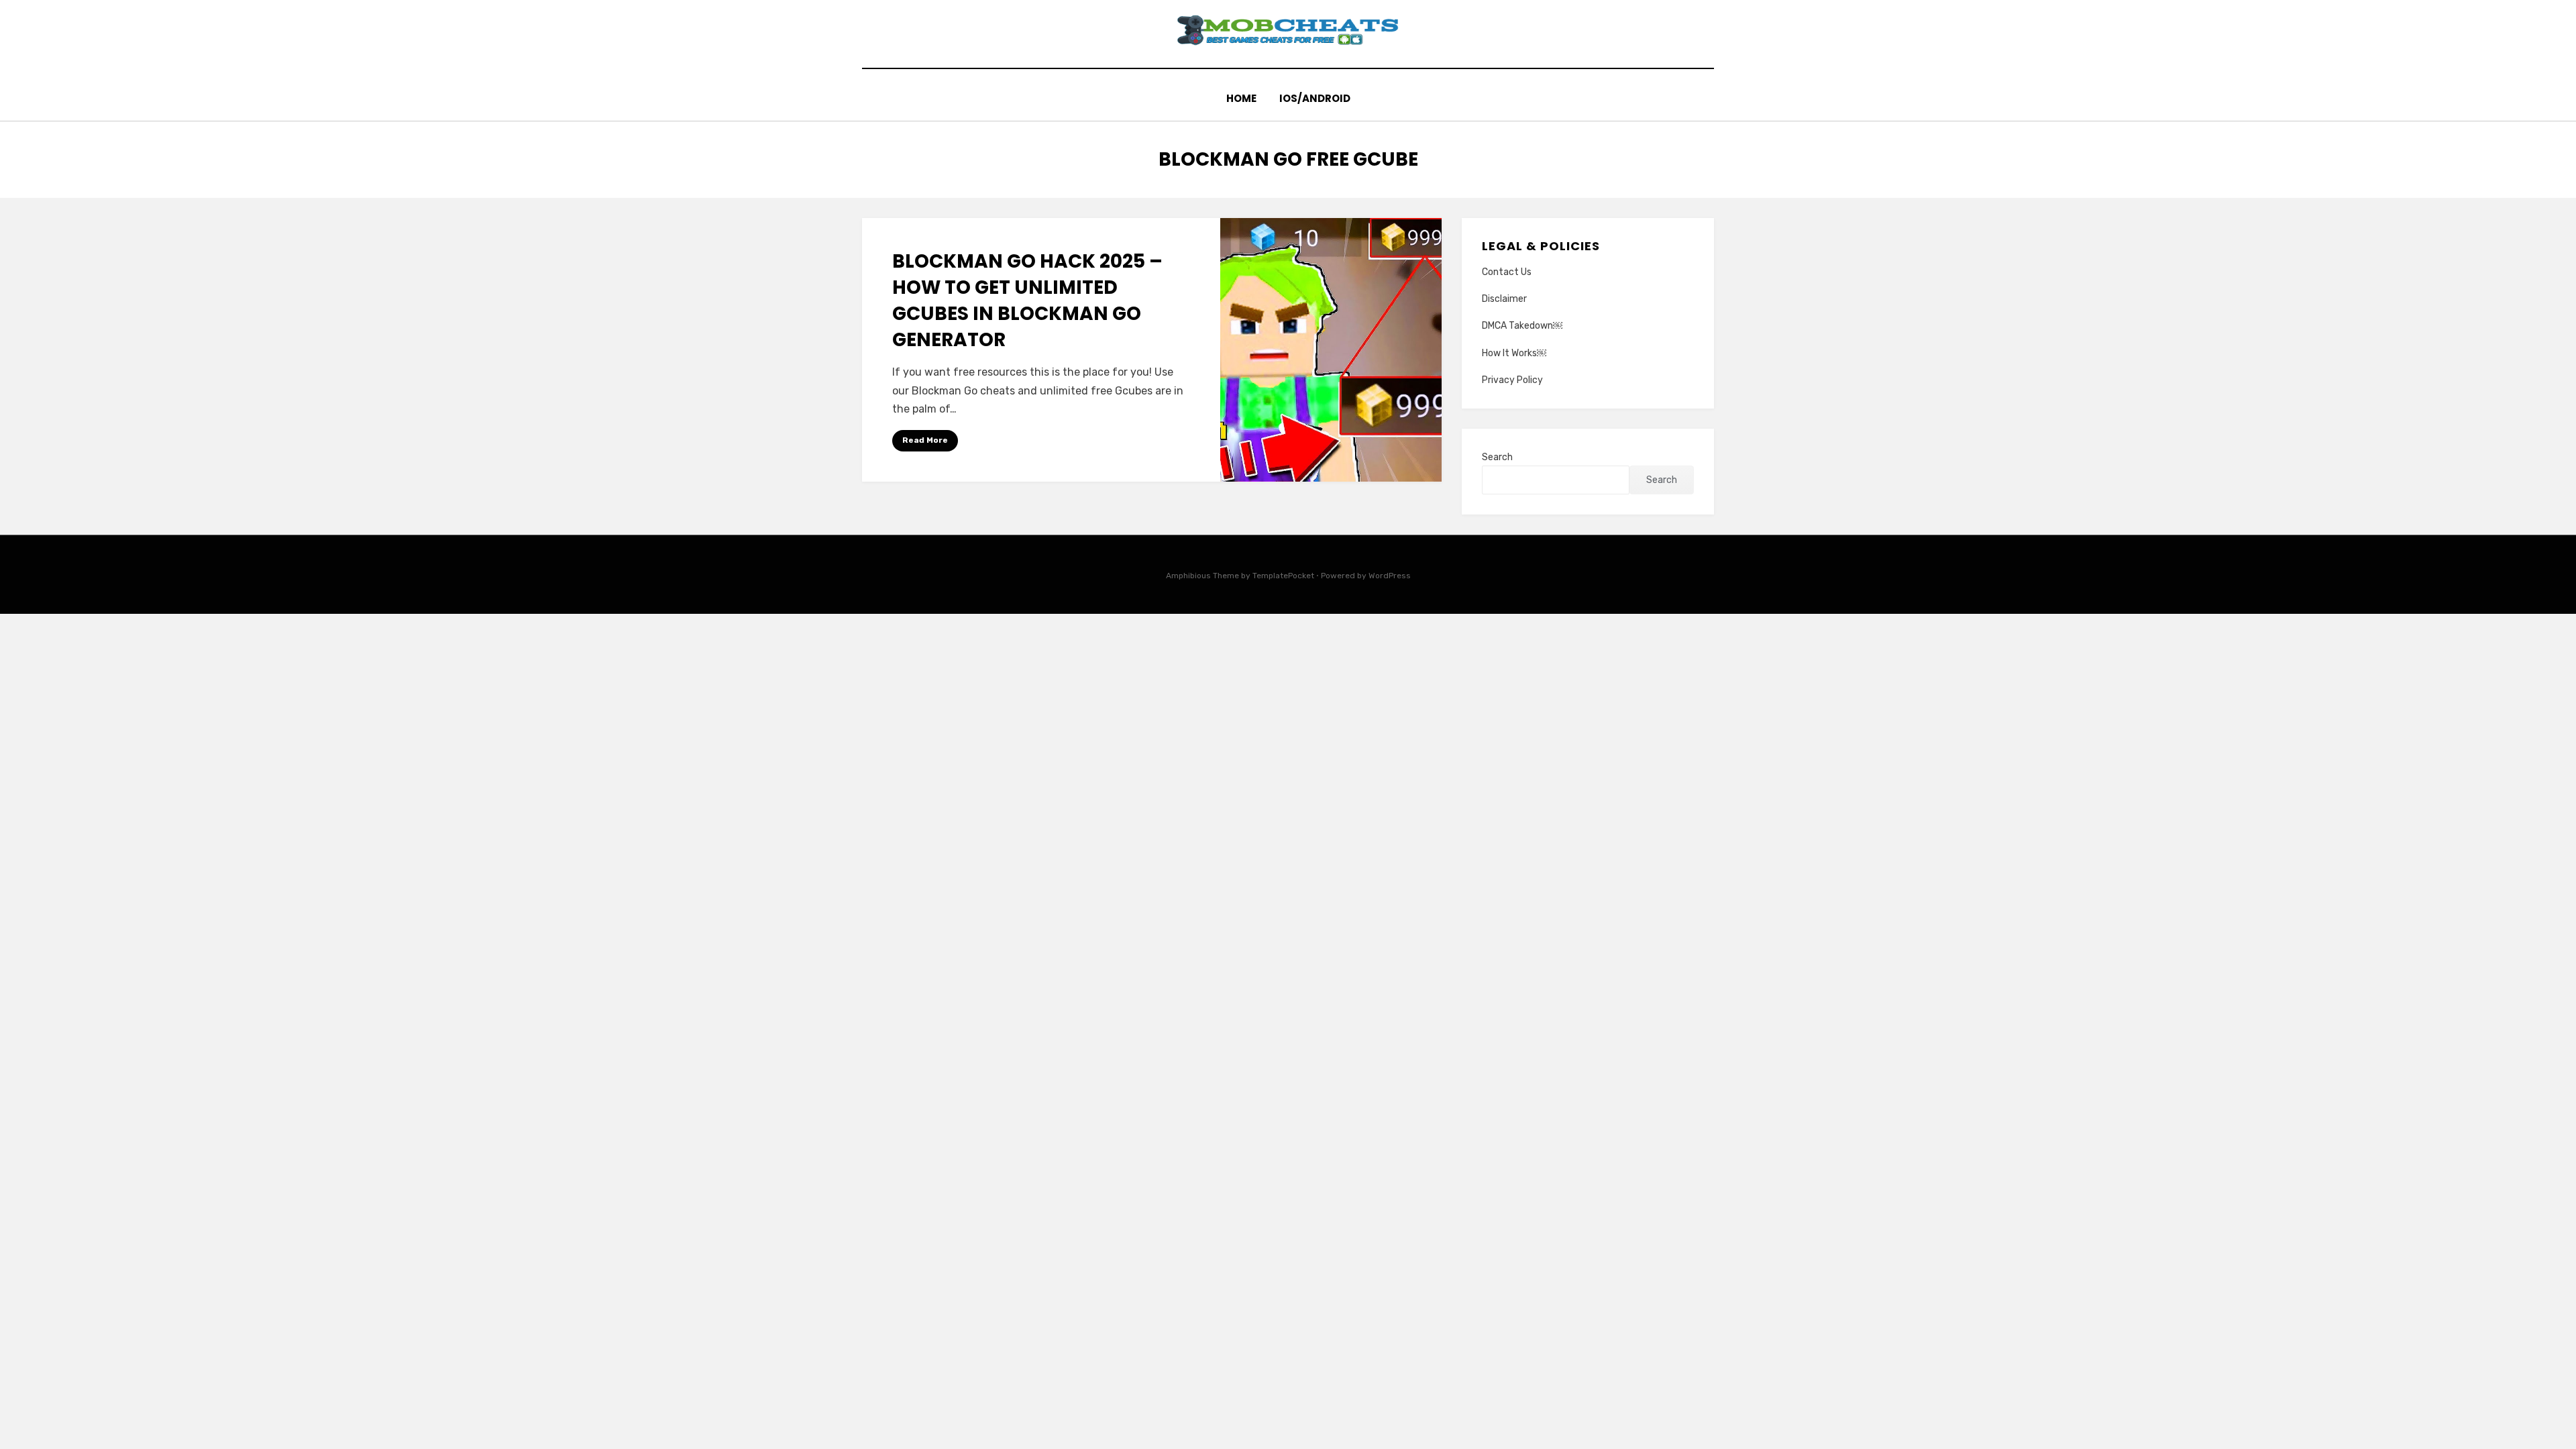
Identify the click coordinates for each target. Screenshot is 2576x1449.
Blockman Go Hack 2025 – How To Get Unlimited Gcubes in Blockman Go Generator (1027, 301)
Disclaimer (1504, 299)
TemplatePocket (1283, 576)
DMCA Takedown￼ (1522, 326)
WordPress (1390, 576)
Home (1241, 98)
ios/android (1315, 98)
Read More (925, 440)
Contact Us (1507, 272)
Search (1497, 457)
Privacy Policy (1512, 380)
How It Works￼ (1514, 353)
